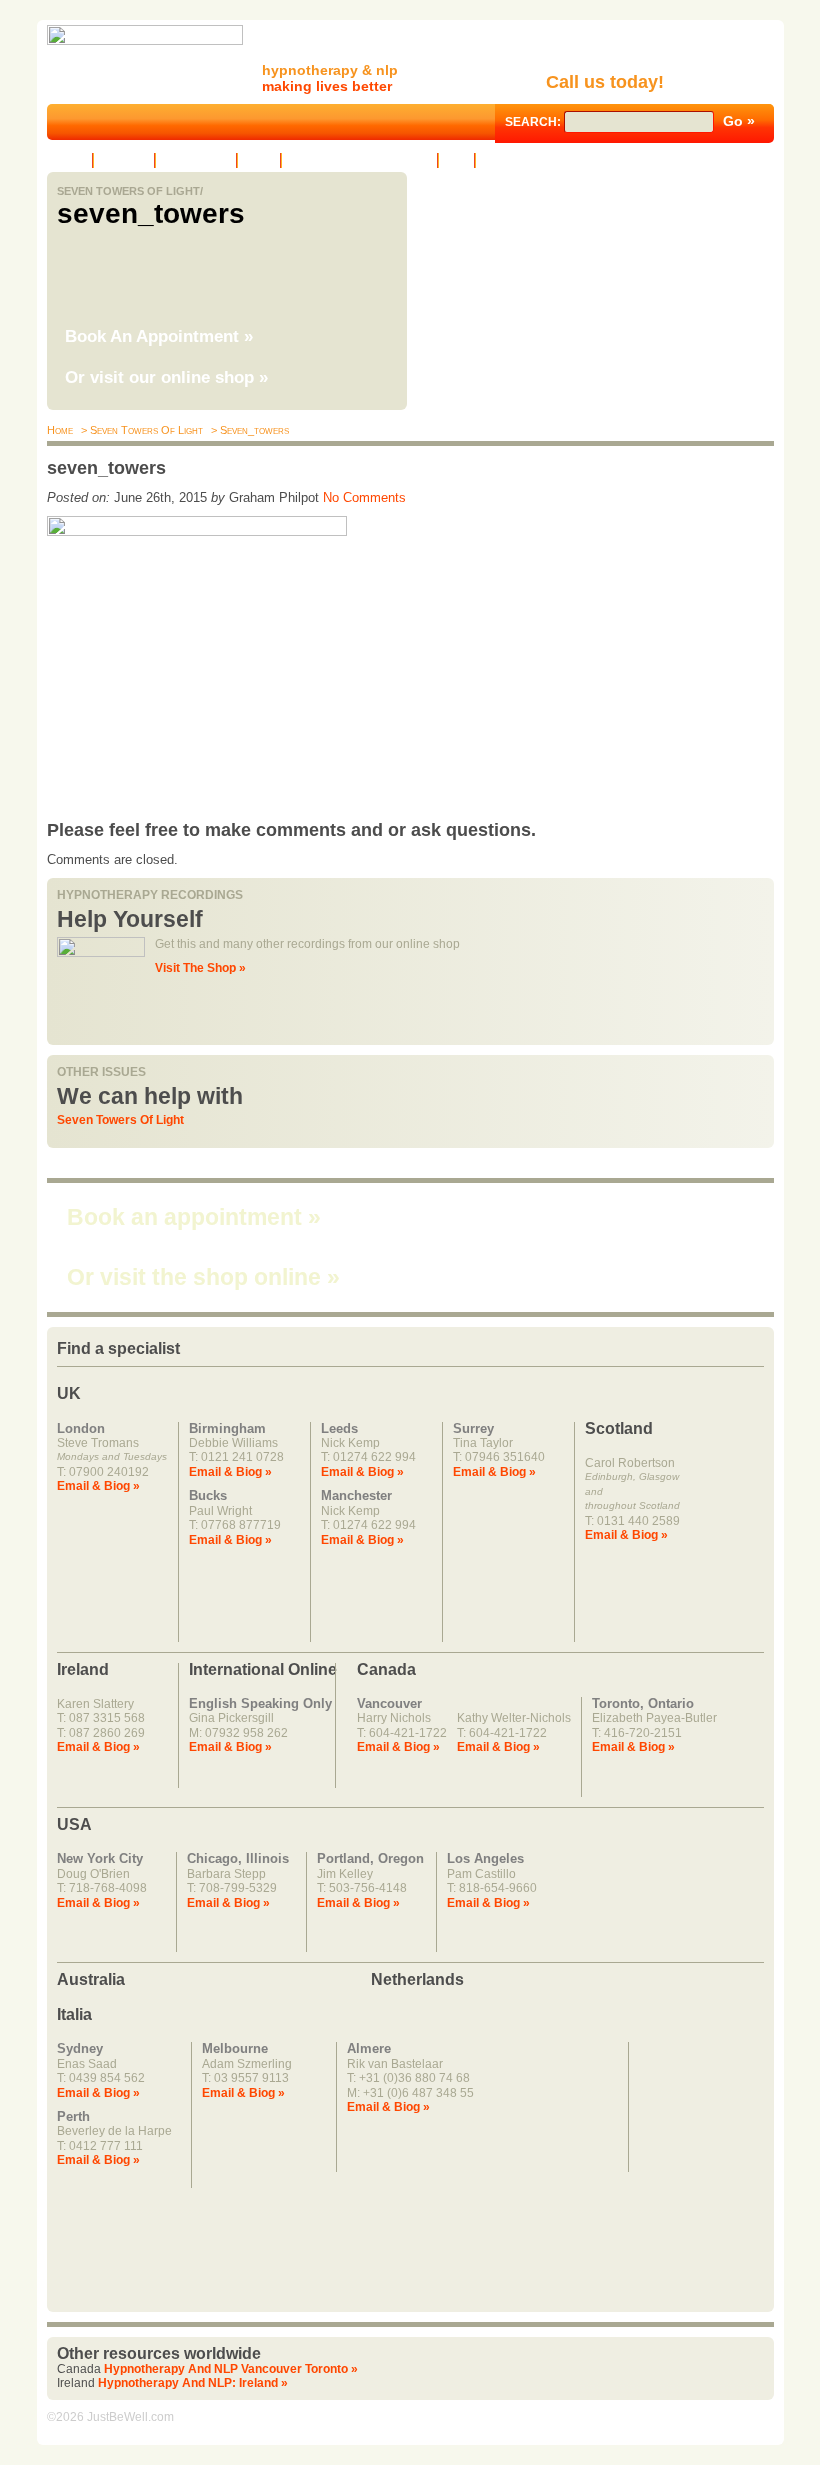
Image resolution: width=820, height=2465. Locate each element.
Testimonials (196, 160)
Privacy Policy (520, 160)
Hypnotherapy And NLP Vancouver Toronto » (231, 2369)
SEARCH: (534, 122)
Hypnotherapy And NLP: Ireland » (193, 2383)
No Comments (364, 497)
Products (124, 160)
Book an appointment (194, 1217)
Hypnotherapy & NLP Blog (359, 160)
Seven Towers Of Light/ (130, 191)
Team (259, 160)
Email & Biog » (98, 1486)
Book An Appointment (159, 336)
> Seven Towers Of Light (140, 430)
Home (69, 160)
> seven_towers (248, 430)
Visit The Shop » (200, 968)
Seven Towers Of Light (120, 1120)
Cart (456, 160)
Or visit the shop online (203, 1277)
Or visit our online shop (166, 377)
